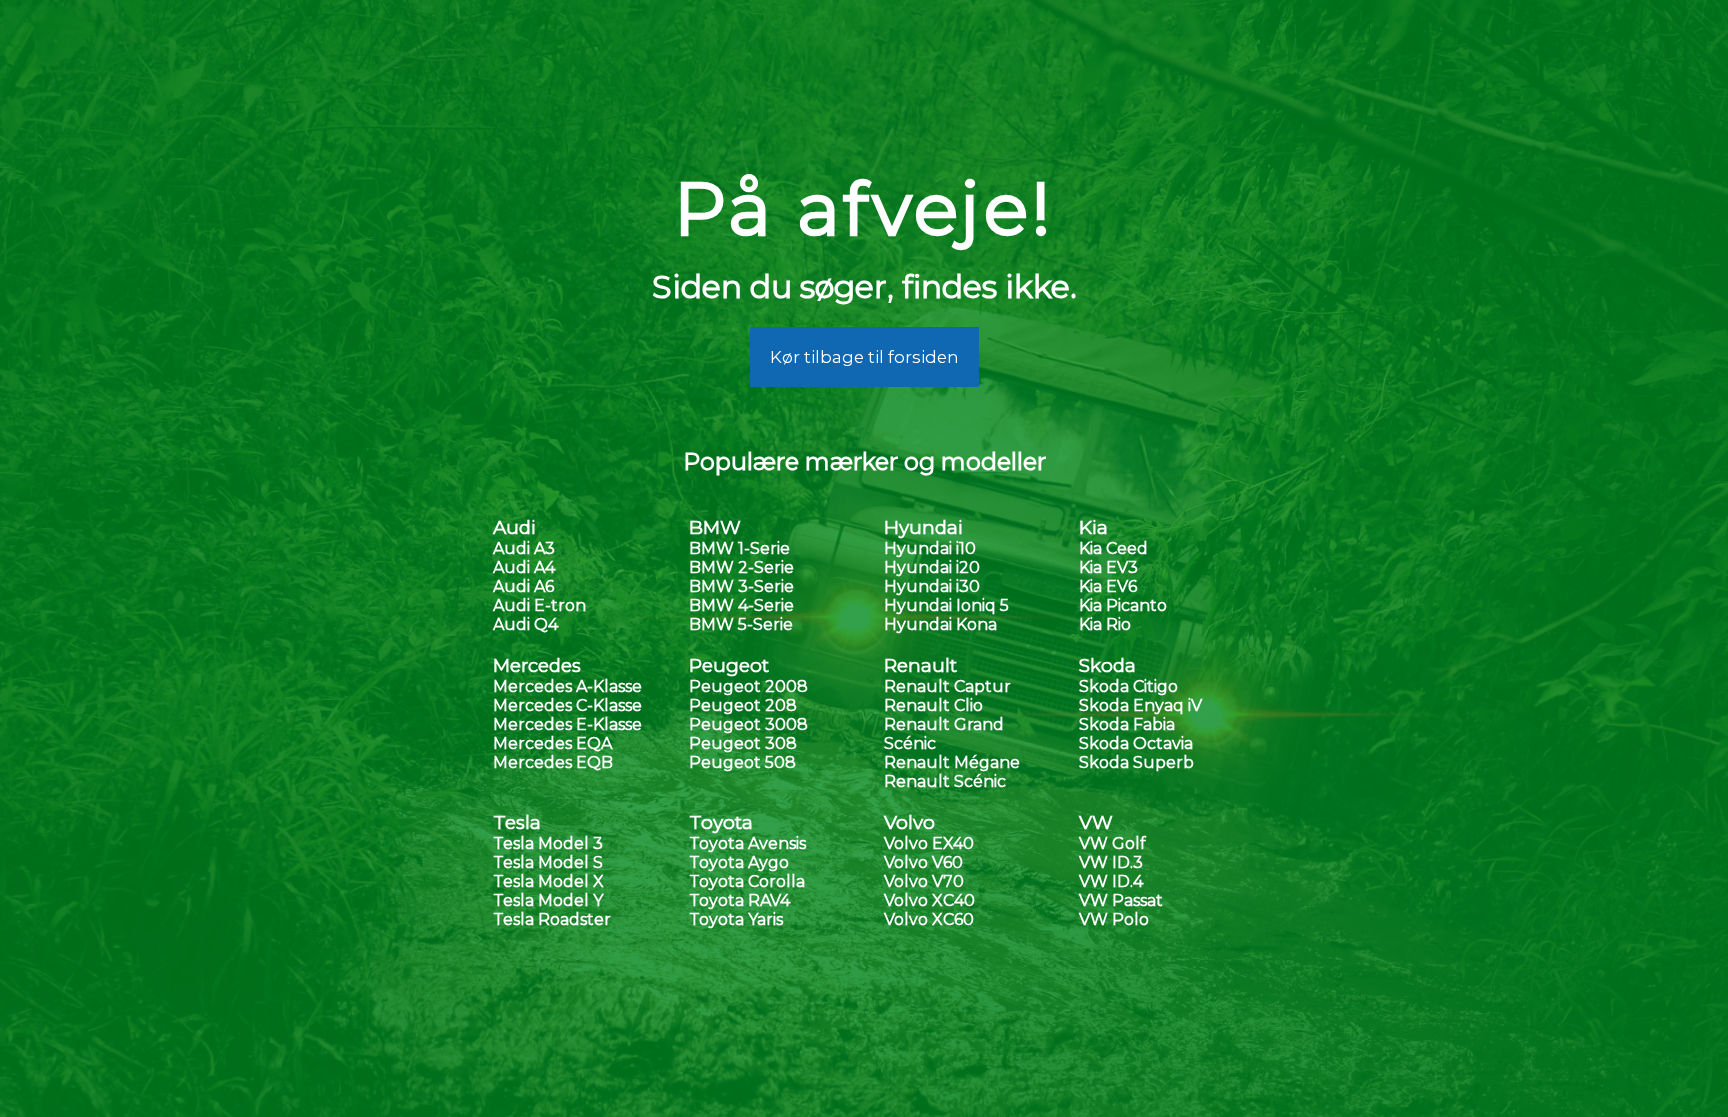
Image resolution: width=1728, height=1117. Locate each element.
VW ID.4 (1111, 881)
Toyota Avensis (747, 843)
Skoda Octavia (1136, 743)
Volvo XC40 (929, 900)
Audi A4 (524, 567)
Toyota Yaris (736, 919)
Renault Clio (933, 705)
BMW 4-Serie (741, 605)
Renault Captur (947, 686)
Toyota (721, 822)
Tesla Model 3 (548, 843)
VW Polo (1114, 919)
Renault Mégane (952, 762)
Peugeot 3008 (748, 724)
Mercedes (537, 665)
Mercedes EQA (552, 743)
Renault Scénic (945, 781)
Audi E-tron (539, 605)
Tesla (517, 822)
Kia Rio (1105, 624)
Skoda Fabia (1127, 724)
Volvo (909, 822)
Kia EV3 (1108, 567)
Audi (514, 527)
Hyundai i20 (932, 567)
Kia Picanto (1123, 605)
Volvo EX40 (929, 843)
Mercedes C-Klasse (567, 705)
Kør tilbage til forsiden (864, 357)
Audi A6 (523, 586)
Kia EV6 (1108, 586)
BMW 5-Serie (741, 624)
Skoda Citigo (1128, 686)
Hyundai (923, 527)
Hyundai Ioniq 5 (946, 605)
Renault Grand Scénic (944, 734)
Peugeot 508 (742, 762)
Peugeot (729, 665)
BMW (715, 527)
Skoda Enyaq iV (1140, 705)
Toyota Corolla (747, 881)
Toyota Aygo (739, 862)
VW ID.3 (1111, 862)
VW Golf (1112, 843)
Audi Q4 (525, 624)
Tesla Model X (548, 881)
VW (1096, 822)
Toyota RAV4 (739, 900)
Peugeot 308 (743, 743)
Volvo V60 (923, 862)
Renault (920, 665)
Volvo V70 (924, 881)
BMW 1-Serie (739, 548)
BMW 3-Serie (741, 586)
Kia (1093, 527)
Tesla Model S (548, 862)
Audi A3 (524, 548)
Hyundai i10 (930, 548)
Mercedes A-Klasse (567, 686)
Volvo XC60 (929, 919)
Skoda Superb (1136, 762)
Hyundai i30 (932, 586)
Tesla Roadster (552, 919)
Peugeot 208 (743, 705)
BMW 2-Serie (741, 567)
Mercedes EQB (553, 762)
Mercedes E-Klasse (567, 724)
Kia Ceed (1113, 548)
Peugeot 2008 (748, 686)
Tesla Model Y (548, 900)
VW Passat (1121, 900)
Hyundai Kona (940, 624)
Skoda (1107, 665)
